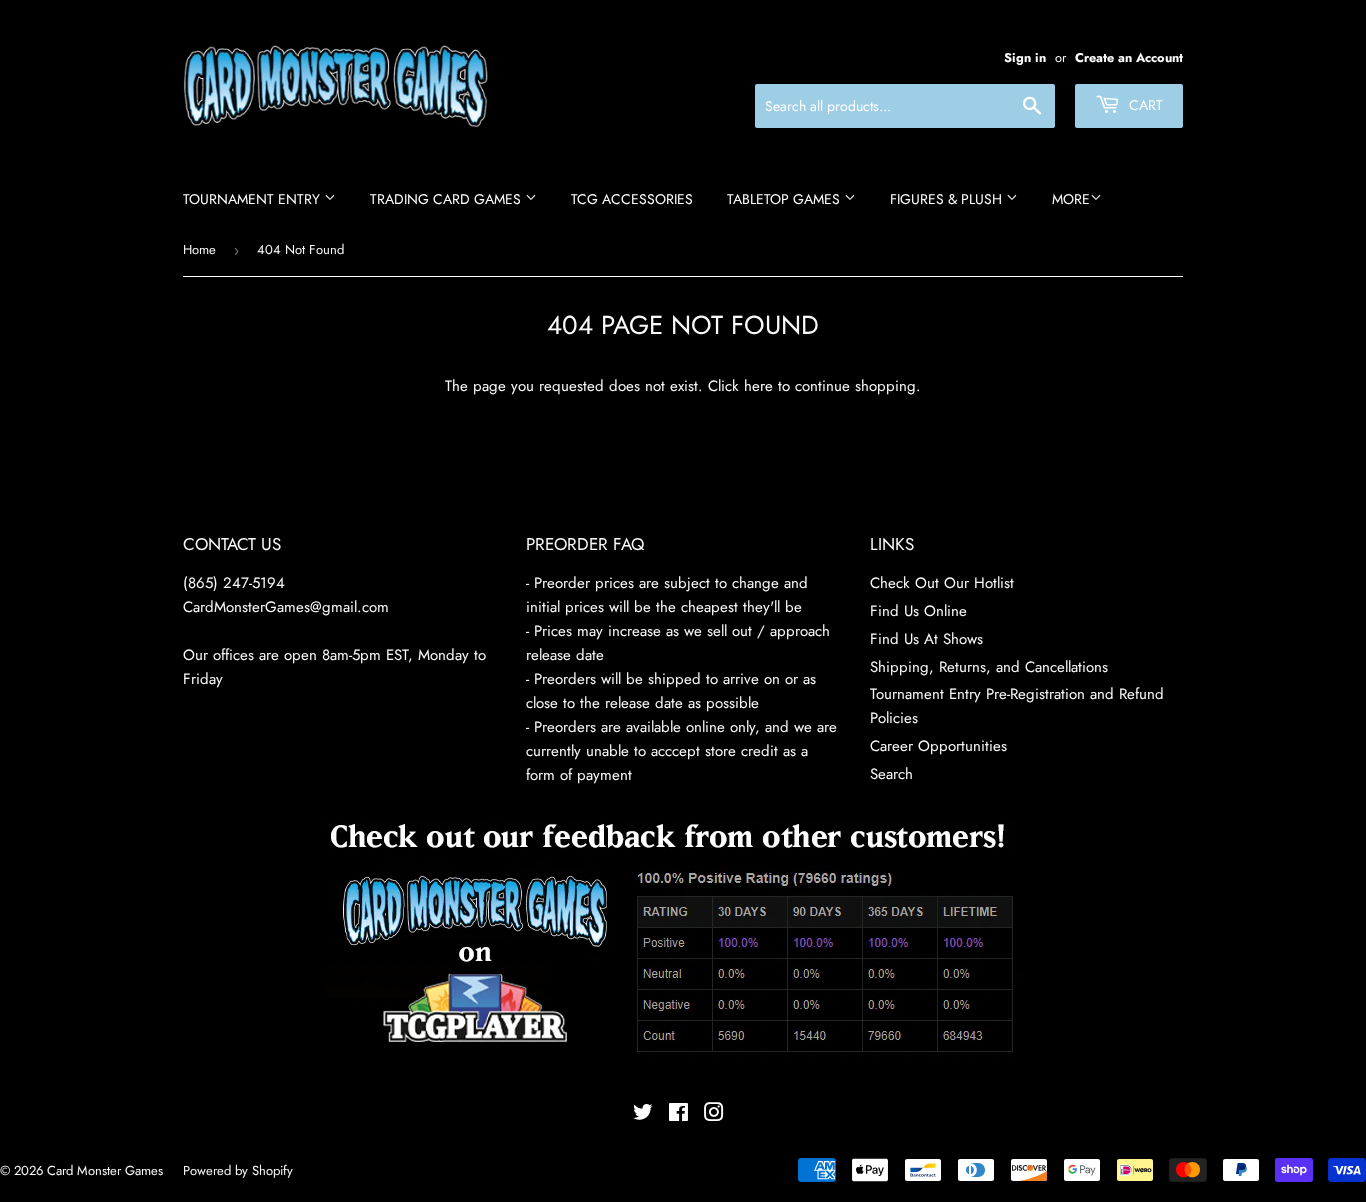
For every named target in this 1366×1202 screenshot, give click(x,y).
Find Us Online (918, 611)
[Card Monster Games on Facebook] (678, 1115)
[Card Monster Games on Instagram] (714, 1115)
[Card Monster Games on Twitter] (643, 1115)
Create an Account (1129, 57)
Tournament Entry (253, 199)
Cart (1144, 105)
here (758, 386)
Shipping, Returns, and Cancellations (989, 667)
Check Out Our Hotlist (942, 583)
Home (199, 249)
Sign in (1025, 57)
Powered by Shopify (238, 1170)
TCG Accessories (632, 199)
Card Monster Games (105, 1170)
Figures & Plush (948, 199)
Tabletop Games (785, 199)
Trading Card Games (447, 199)
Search (891, 774)
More (1071, 199)
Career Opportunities (938, 746)
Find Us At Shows (926, 639)
